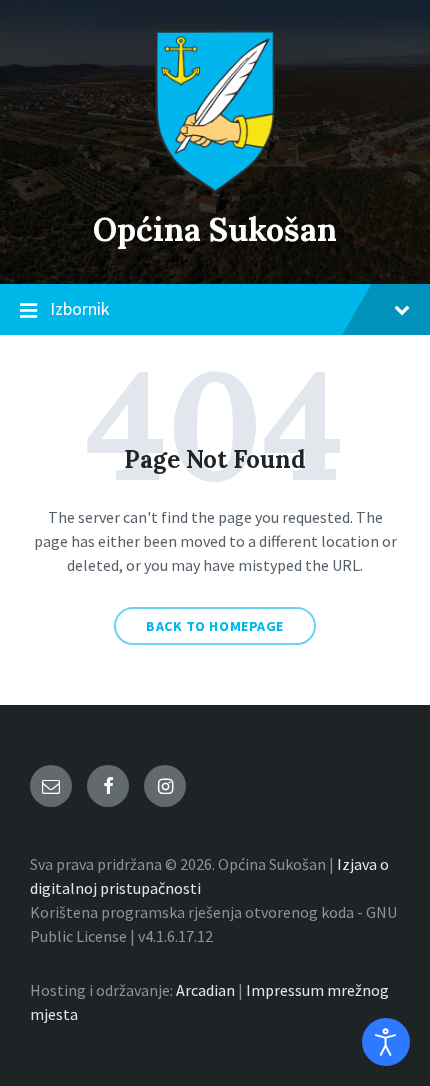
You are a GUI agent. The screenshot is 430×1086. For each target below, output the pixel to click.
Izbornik (80, 308)
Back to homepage (215, 626)
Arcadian (205, 990)
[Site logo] (215, 187)
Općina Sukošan (215, 229)
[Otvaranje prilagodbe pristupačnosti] (386, 1042)
